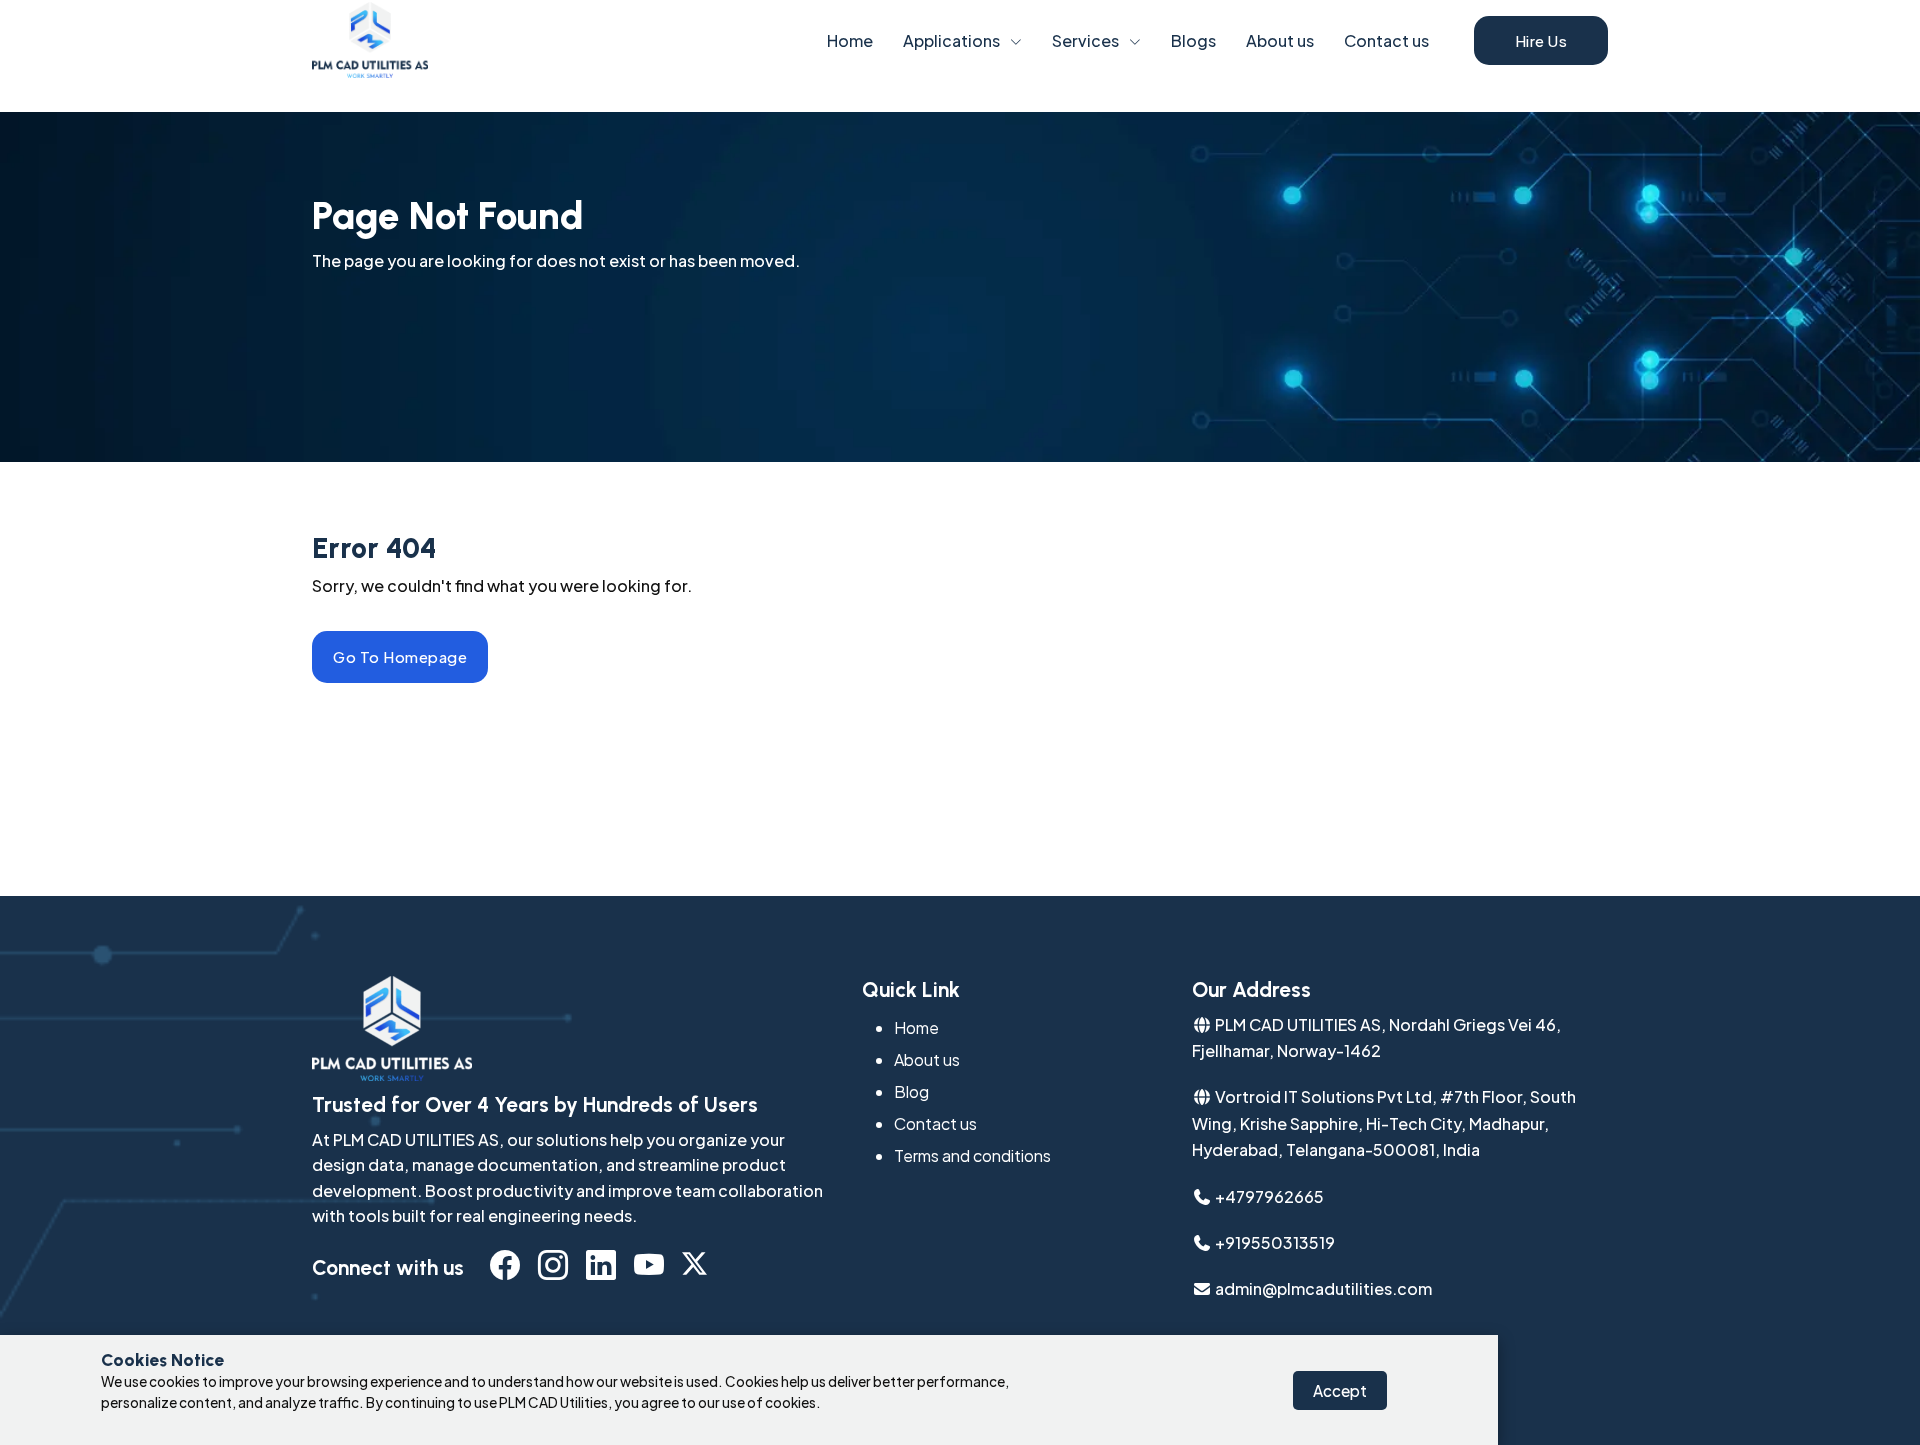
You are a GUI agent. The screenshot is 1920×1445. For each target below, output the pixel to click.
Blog (911, 1091)
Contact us (1386, 40)
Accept (1340, 1390)
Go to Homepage (400, 656)
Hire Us (1541, 40)
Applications (951, 40)
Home (850, 40)
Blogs (1193, 40)
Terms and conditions (972, 1155)
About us (1280, 40)
